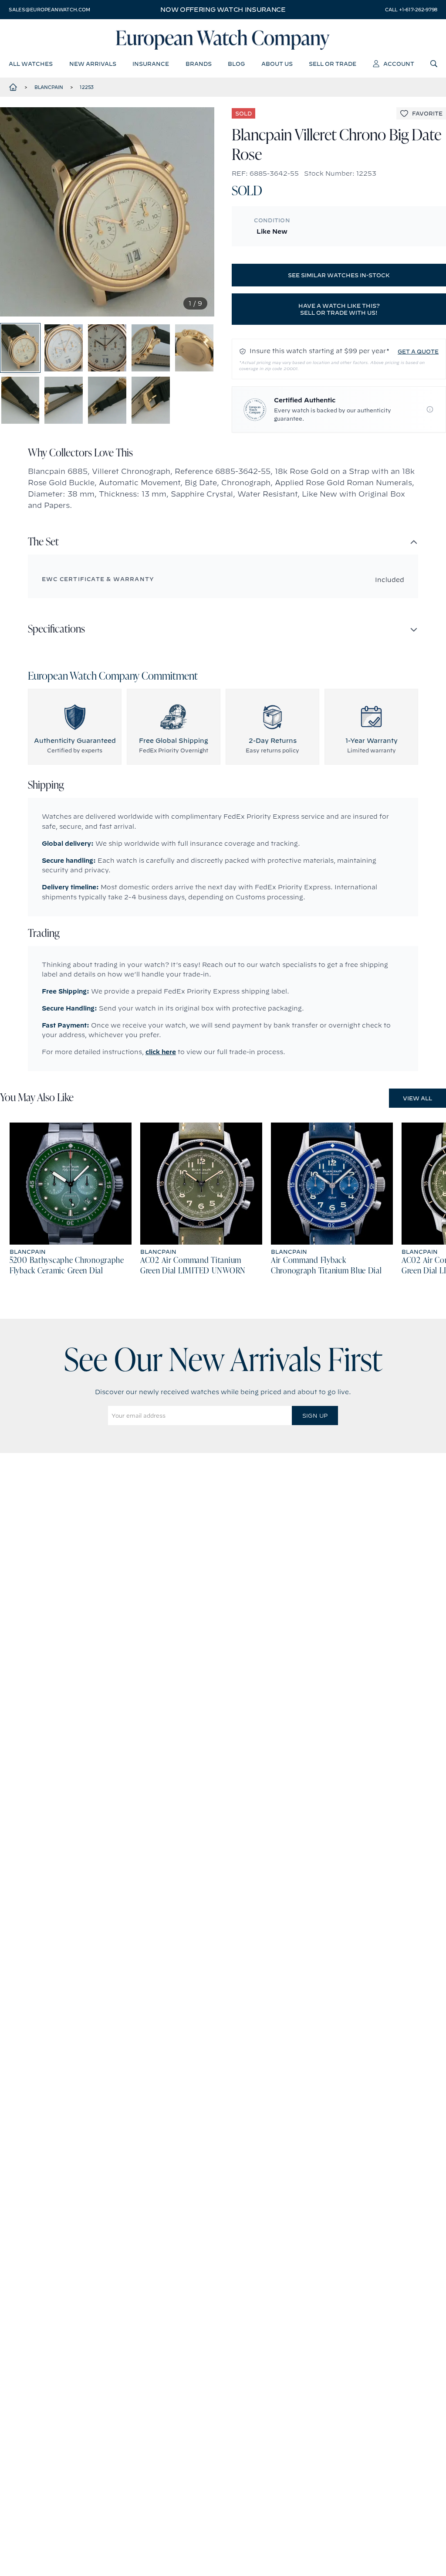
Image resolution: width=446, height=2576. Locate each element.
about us (277, 64)
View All (417, 1098)
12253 (87, 87)
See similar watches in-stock (339, 275)
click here (161, 1052)
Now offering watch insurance (223, 10)
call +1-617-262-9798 (411, 10)
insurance (151, 64)
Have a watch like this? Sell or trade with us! (339, 309)
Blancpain (49, 87)
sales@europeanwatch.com (49, 10)
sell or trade (333, 64)
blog (236, 64)
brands (199, 64)
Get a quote (418, 351)
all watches (31, 64)
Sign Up (315, 1416)
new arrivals (93, 64)
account (399, 64)
